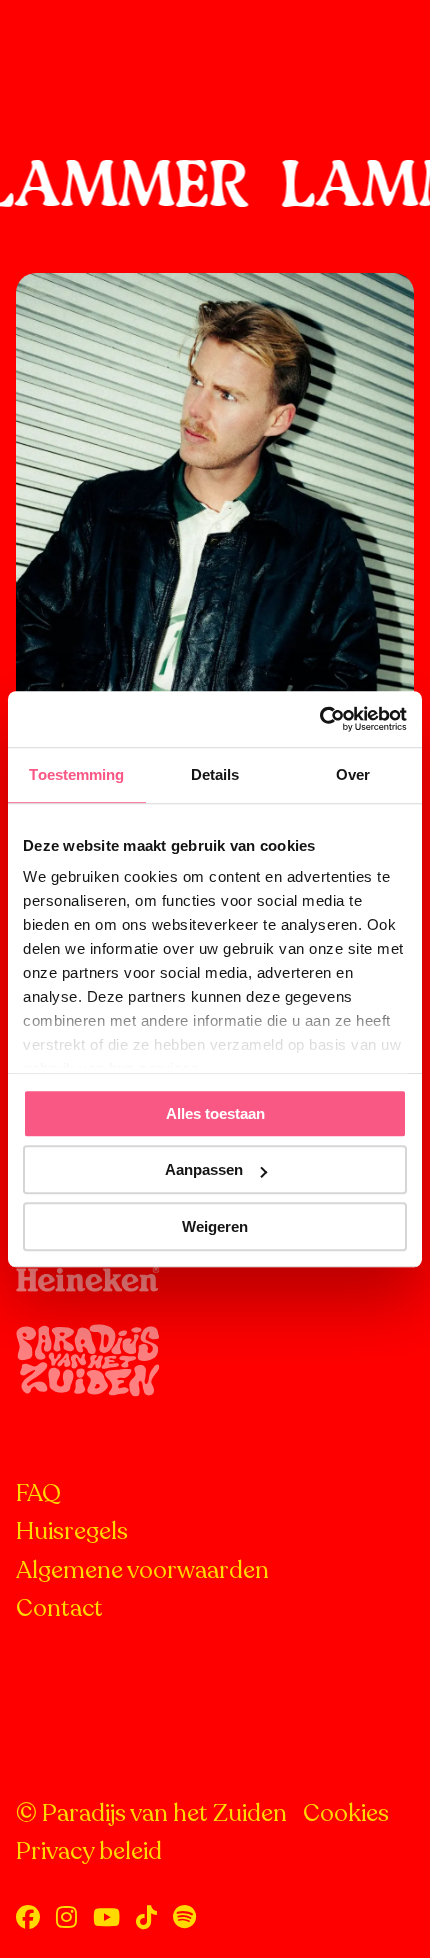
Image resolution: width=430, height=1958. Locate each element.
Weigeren (215, 1226)
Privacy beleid (89, 1851)
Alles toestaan (215, 1113)
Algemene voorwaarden (142, 1570)
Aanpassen (204, 1169)
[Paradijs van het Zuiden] (91, 40)
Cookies (346, 1813)
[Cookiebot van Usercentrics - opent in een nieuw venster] (319, 719)
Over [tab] (353, 774)
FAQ (38, 1493)
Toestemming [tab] (76, 774)
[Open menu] (394, 40)
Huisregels (72, 1531)
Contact (59, 1608)
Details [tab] (215, 774)
